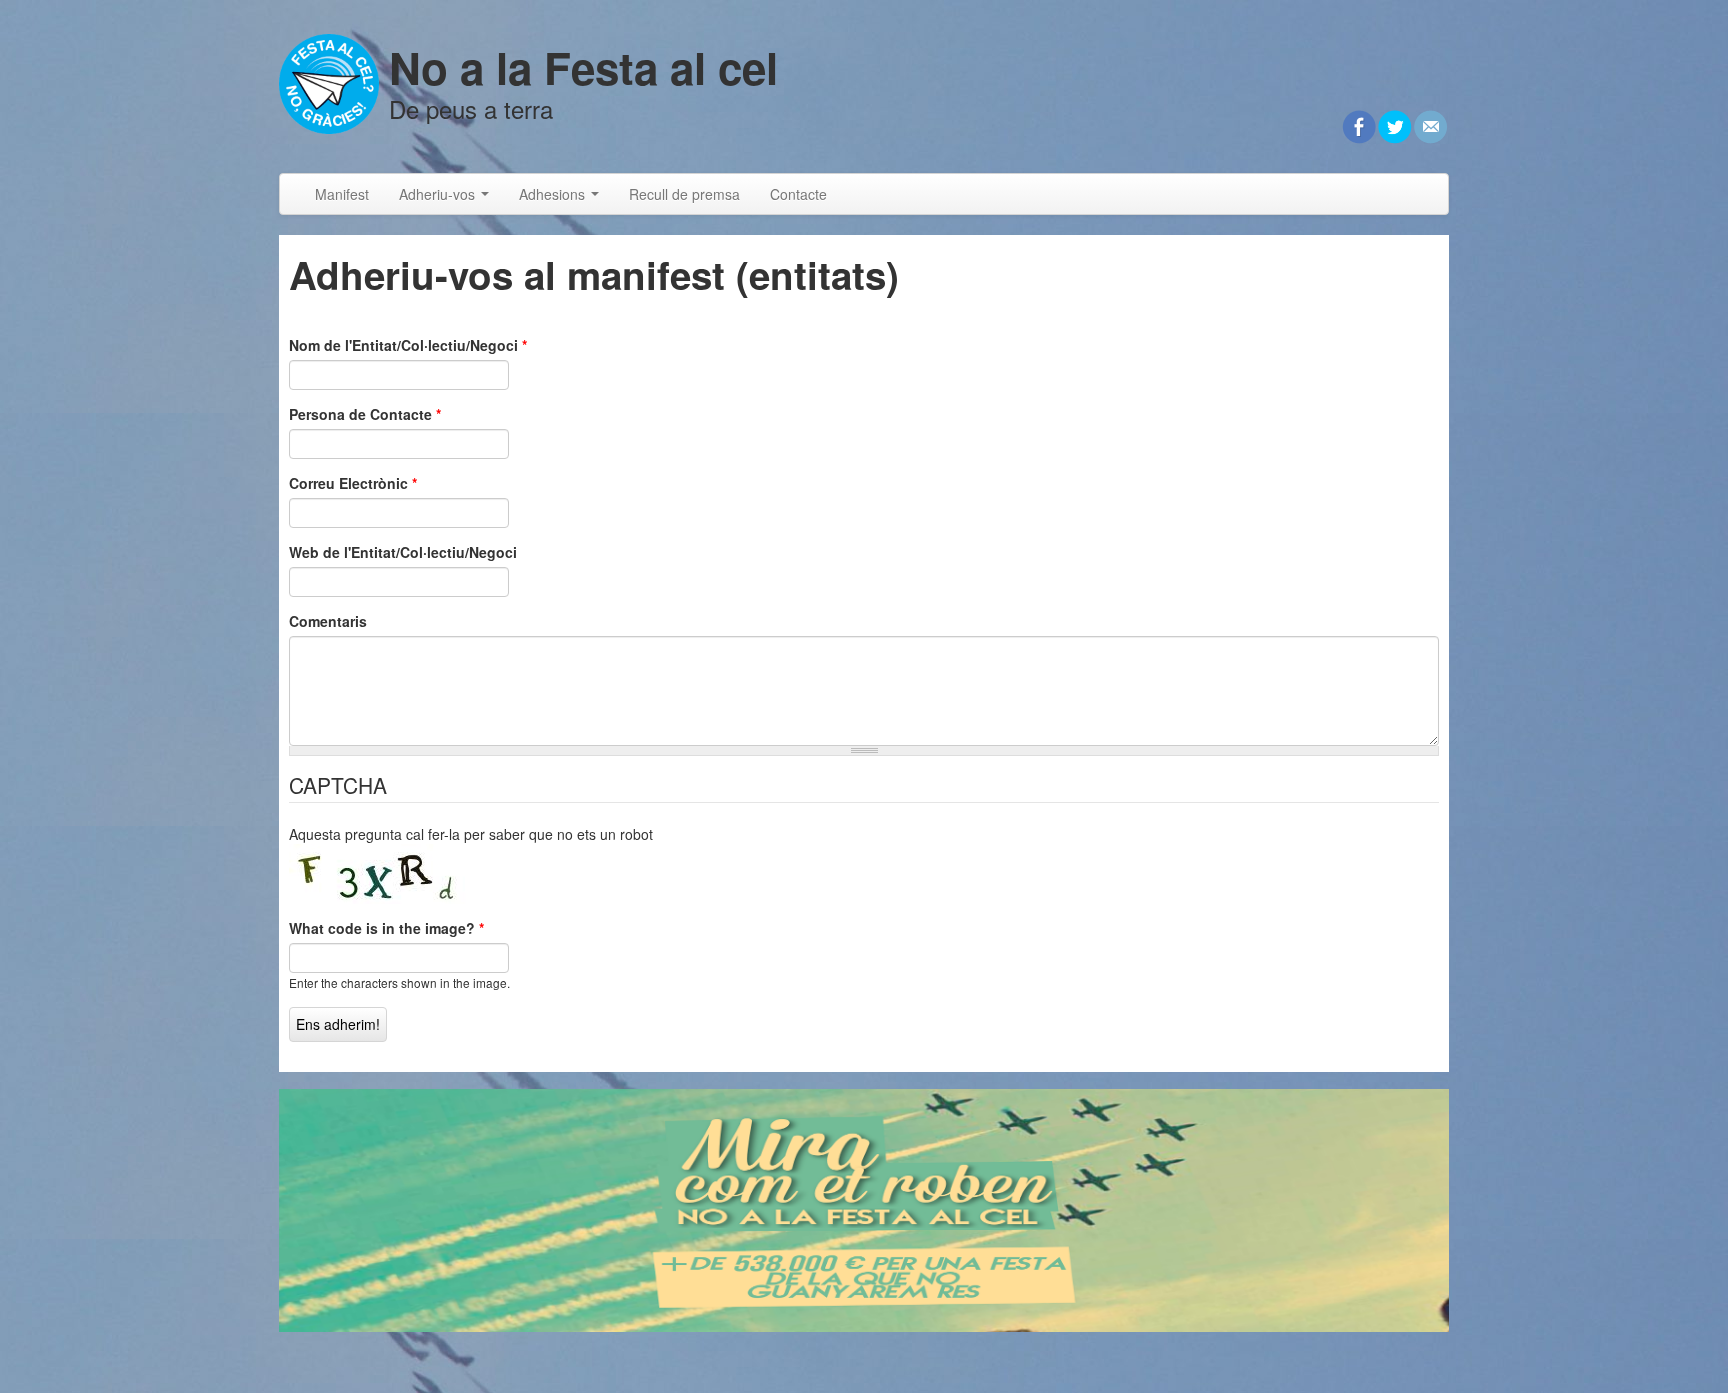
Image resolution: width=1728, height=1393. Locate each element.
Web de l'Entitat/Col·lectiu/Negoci (403, 552)
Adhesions (554, 194)
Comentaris (328, 621)
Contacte (798, 194)
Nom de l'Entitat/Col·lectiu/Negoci (408, 345)
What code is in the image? (386, 928)
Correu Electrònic (353, 483)
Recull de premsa (684, 194)
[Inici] (329, 81)
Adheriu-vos (439, 194)
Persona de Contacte (365, 414)
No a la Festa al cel (583, 67)
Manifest (342, 194)
